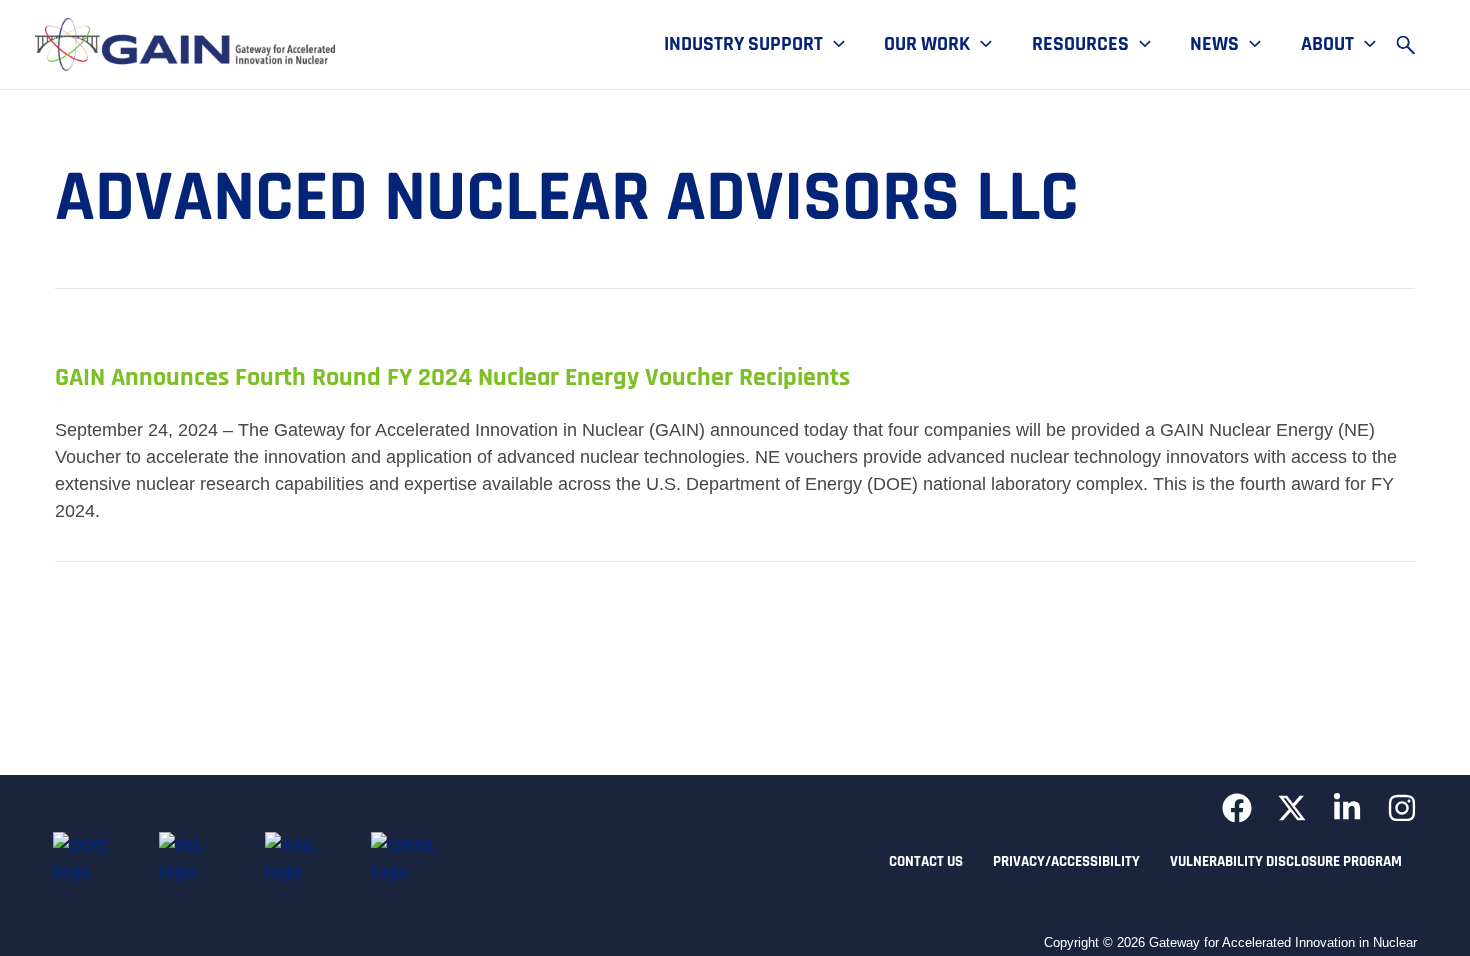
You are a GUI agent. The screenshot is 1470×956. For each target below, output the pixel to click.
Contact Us (926, 861)
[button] (834, 45)
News (1214, 45)
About (1327, 45)
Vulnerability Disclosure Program (1286, 861)
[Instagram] (1402, 808)
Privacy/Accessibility (1066, 861)
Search (1415, 45)
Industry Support (743, 45)
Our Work (927, 45)
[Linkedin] (1347, 808)
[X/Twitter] (1292, 808)
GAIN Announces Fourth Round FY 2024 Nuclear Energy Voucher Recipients (452, 377)
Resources (1080, 45)
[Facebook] (1237, 808)
